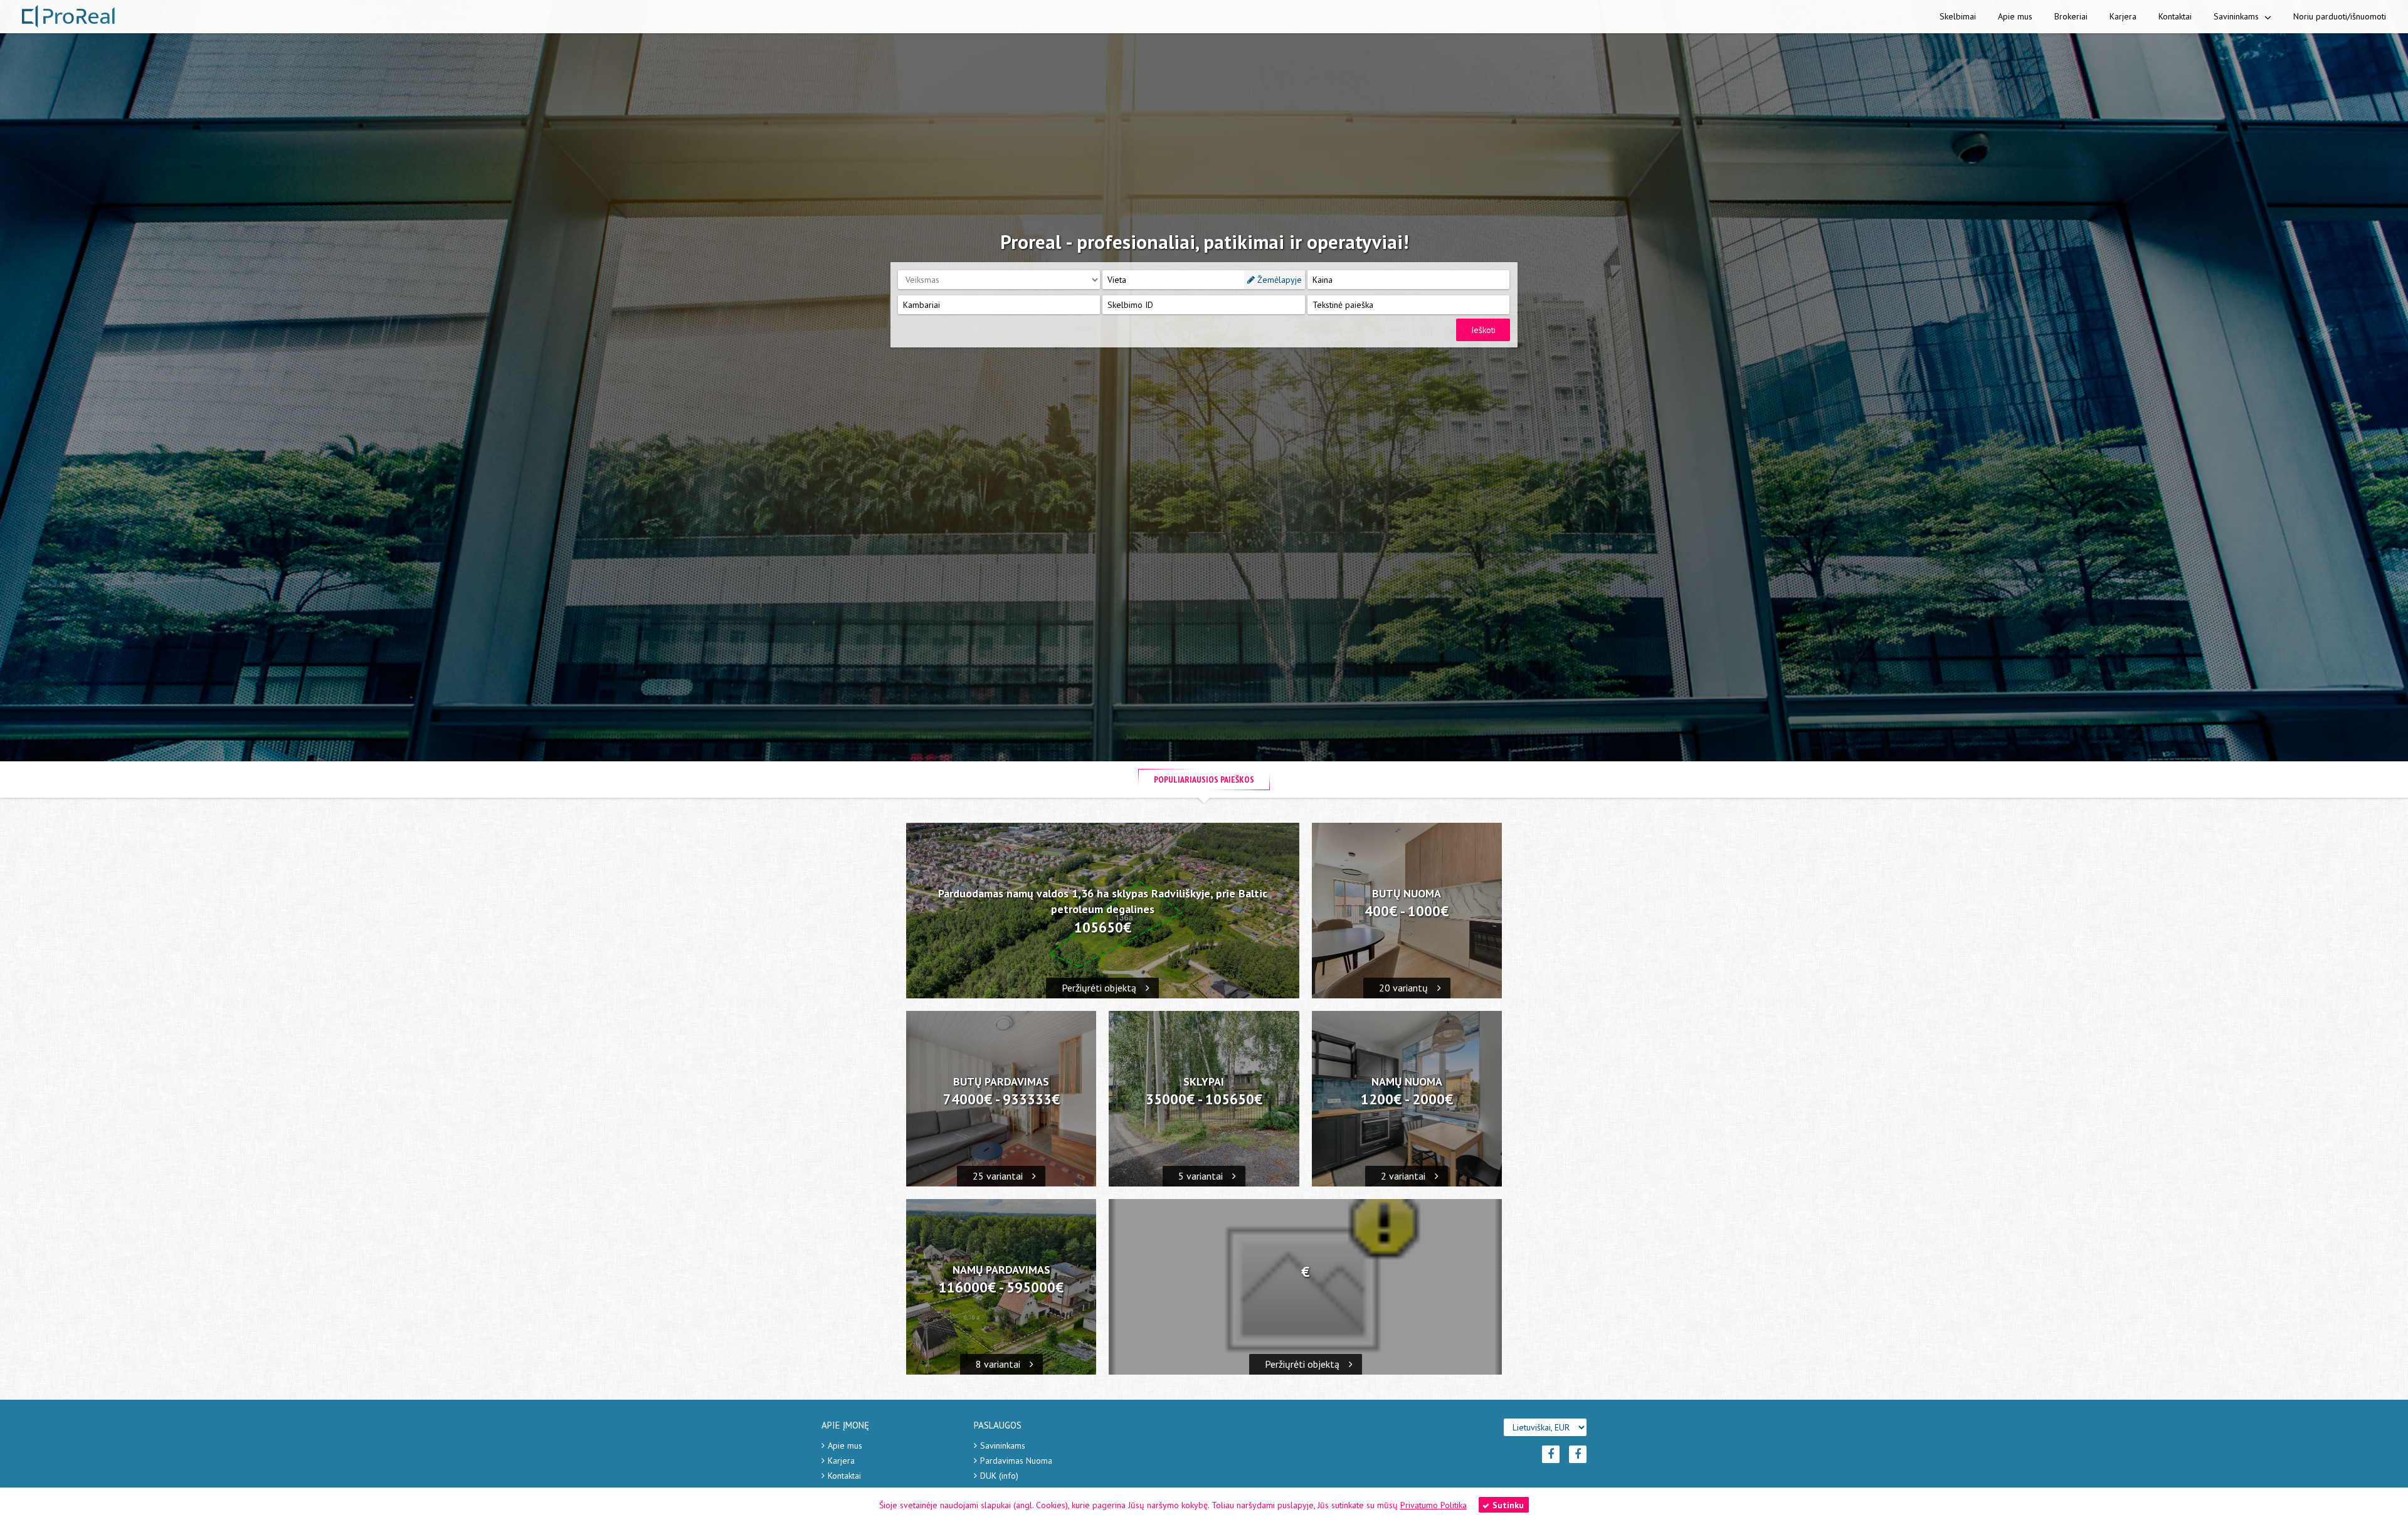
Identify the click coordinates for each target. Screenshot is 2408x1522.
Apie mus (2015, 16)
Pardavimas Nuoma (1016, 1461)
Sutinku (1508, 1505)
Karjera (2123, 16)
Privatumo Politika (1434, 1505)
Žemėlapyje (1278, 280)
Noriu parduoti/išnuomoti (2340, 16)
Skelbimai (1958, 16)
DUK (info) (999, 1476)
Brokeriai (2071, 16)
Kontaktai (2175, 16)
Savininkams (2237, 16)
